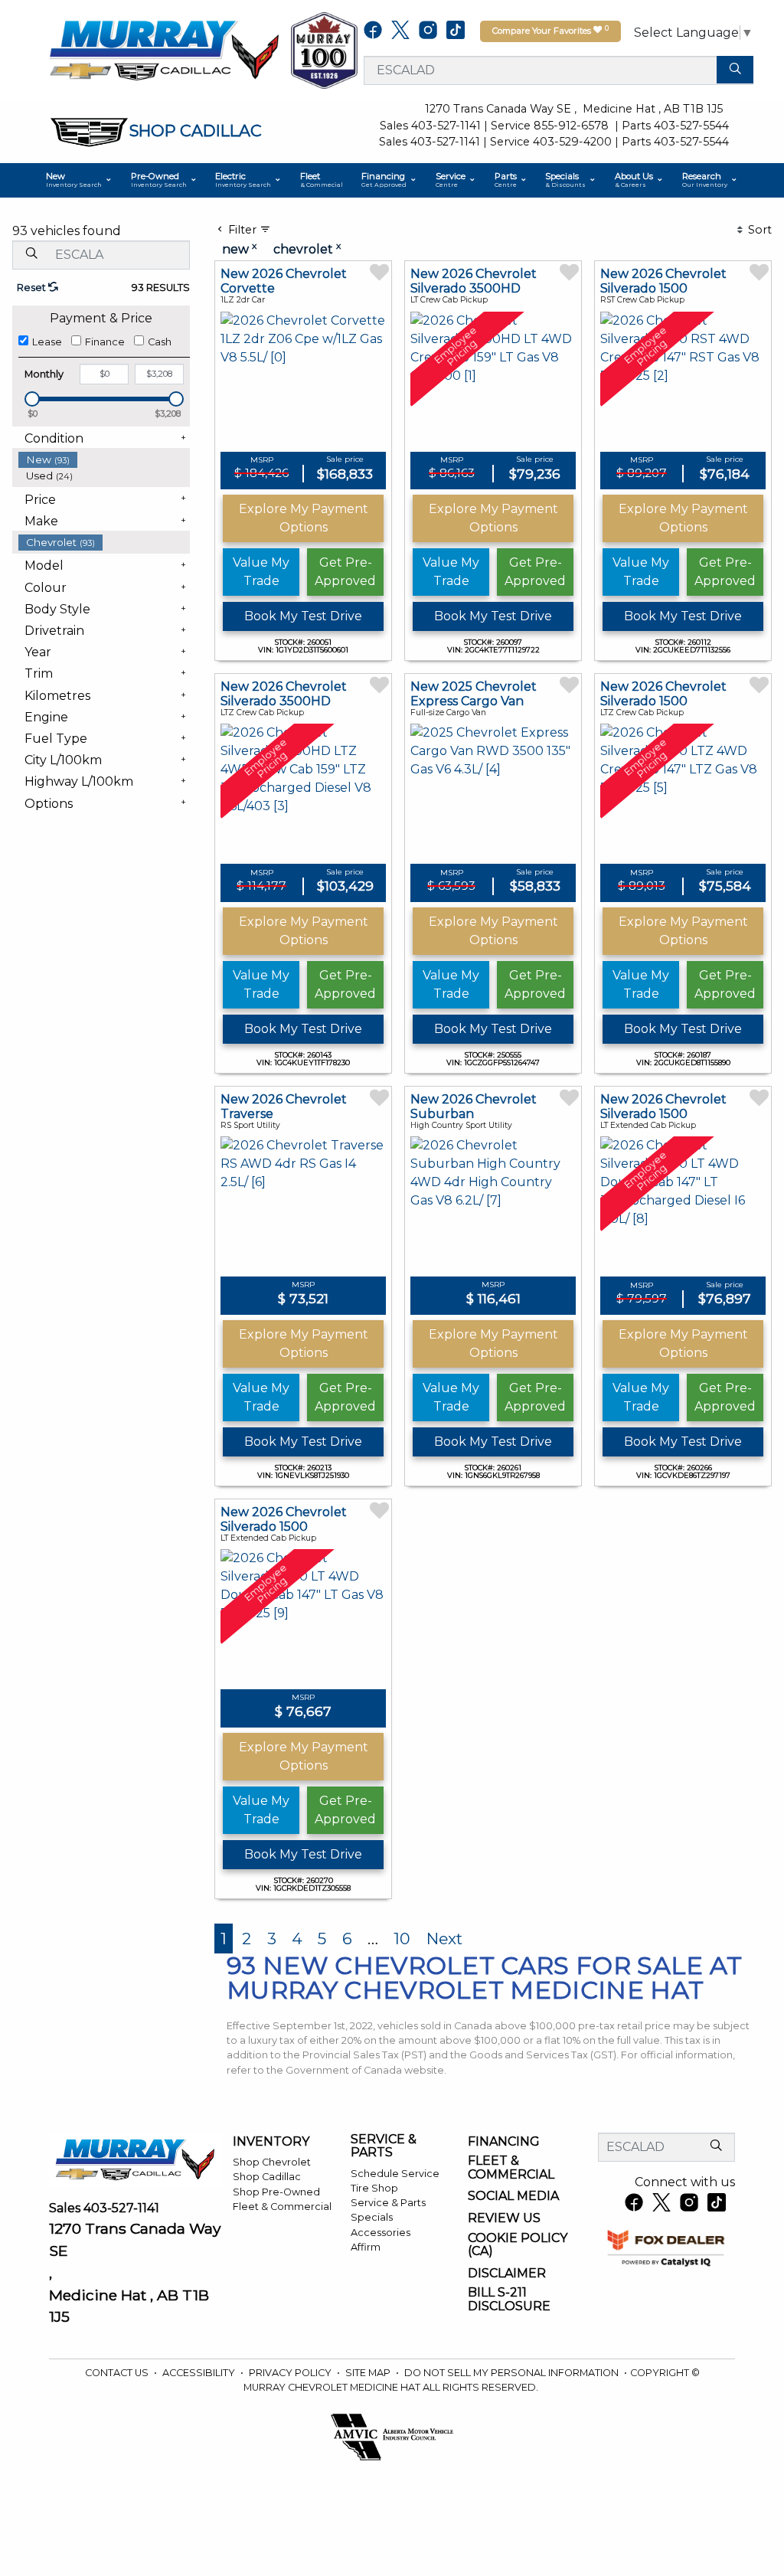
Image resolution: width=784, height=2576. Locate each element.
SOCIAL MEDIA (513, 2196)
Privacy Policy (291, 2373)
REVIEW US (504, 2218)
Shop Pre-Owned (276, 2192)
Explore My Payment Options (304, 518)
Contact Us (118, 2373)
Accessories (381, 2233)
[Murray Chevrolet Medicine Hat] (164, 49)
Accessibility (200, 2373)
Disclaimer (507, 2274)
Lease (47, 342)
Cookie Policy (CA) (518, 2245)
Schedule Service (395, 2174)
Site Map (369, 2373)
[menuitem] (104, 460)
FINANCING (504, 2142)
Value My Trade (261, 572)
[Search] (735, 70)
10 (402, 1939)
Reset (33, 288)
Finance (105, 342)
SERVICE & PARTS (384, 2146)
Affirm (366, 2247)
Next (444, 1939)
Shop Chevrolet (272, 2162)
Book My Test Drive (303, 616)
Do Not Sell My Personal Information (513, 2373)
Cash (160, 342)
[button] (79, 180)
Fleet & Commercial (282, 2207)
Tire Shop (374, 2188)
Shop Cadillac (267, 2177)
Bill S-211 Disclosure (509, 2299)
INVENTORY (271, 2142)
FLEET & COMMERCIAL (511, 2167)
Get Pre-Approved (345, 572)
